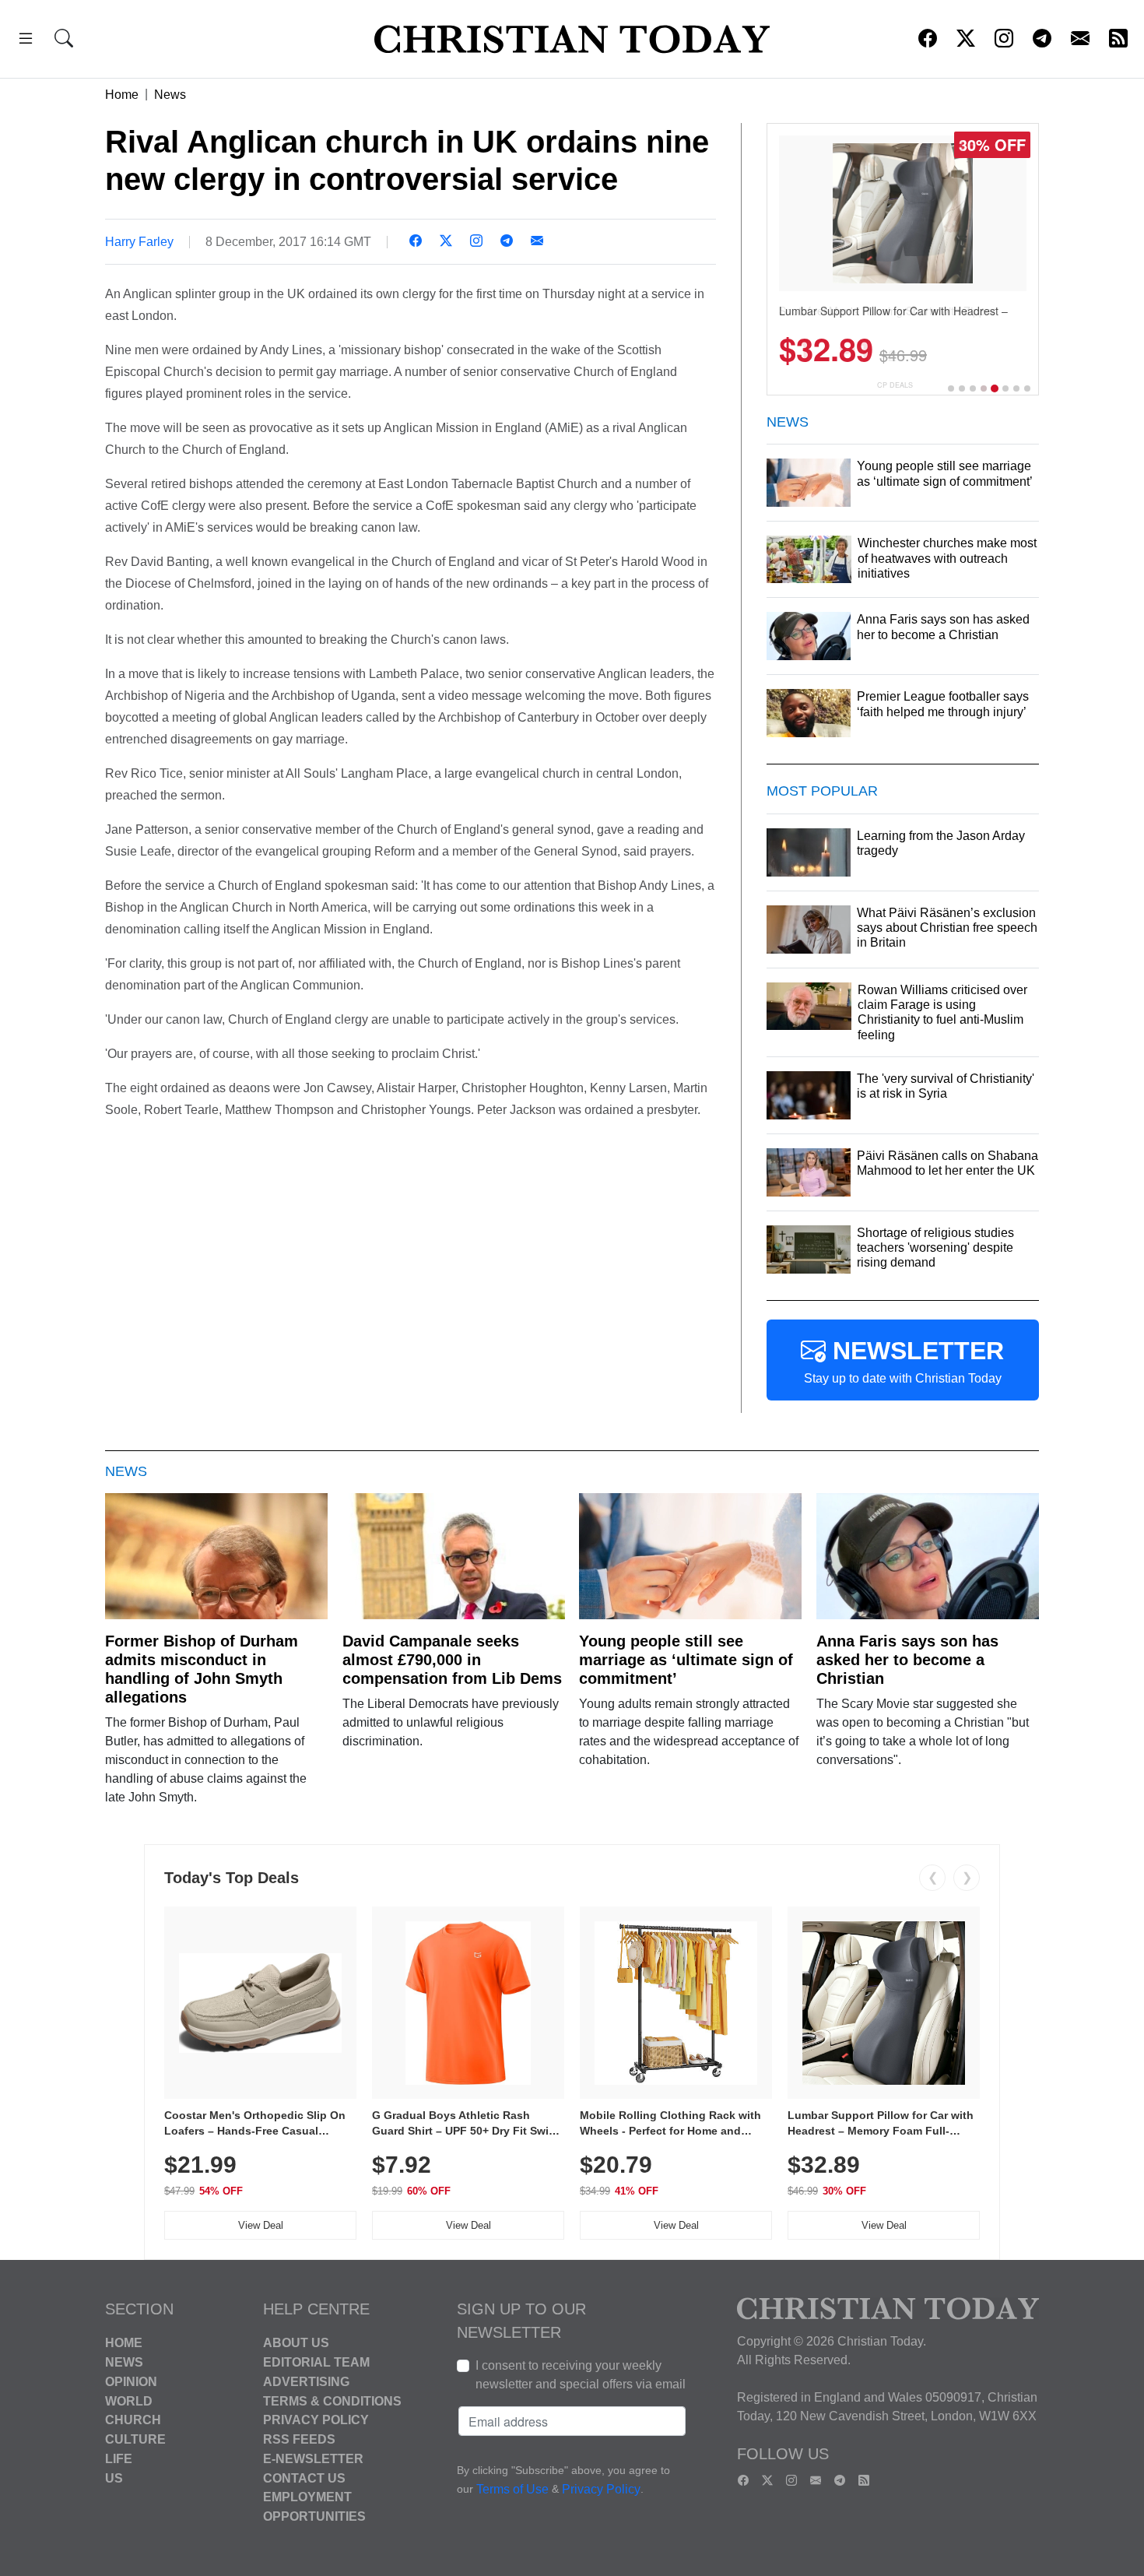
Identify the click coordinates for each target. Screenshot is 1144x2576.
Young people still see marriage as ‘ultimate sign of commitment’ (686, 1660)
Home (122, 95)
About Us (296, 2343)
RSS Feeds (299, 2439)
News (170, 95)
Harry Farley (139, 242)
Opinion (131, 2382)
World (129, 2400)
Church (133, 2420)
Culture (135, 2439)
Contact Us (304, 2478)
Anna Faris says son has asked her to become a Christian (907, 1660)
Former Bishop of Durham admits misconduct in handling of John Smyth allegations (202, 1669)
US (114, 2478)
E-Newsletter (313, 2459)
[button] (26, 41)
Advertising (306, 2382)
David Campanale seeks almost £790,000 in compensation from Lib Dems (452, 1660)
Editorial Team (316, 2362)
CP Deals (895, 385)
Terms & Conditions (332, 2400)
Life (119, 2459)
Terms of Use (512, 2490)
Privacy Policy (316, 2420)
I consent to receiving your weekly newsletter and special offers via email (581, 2375)
